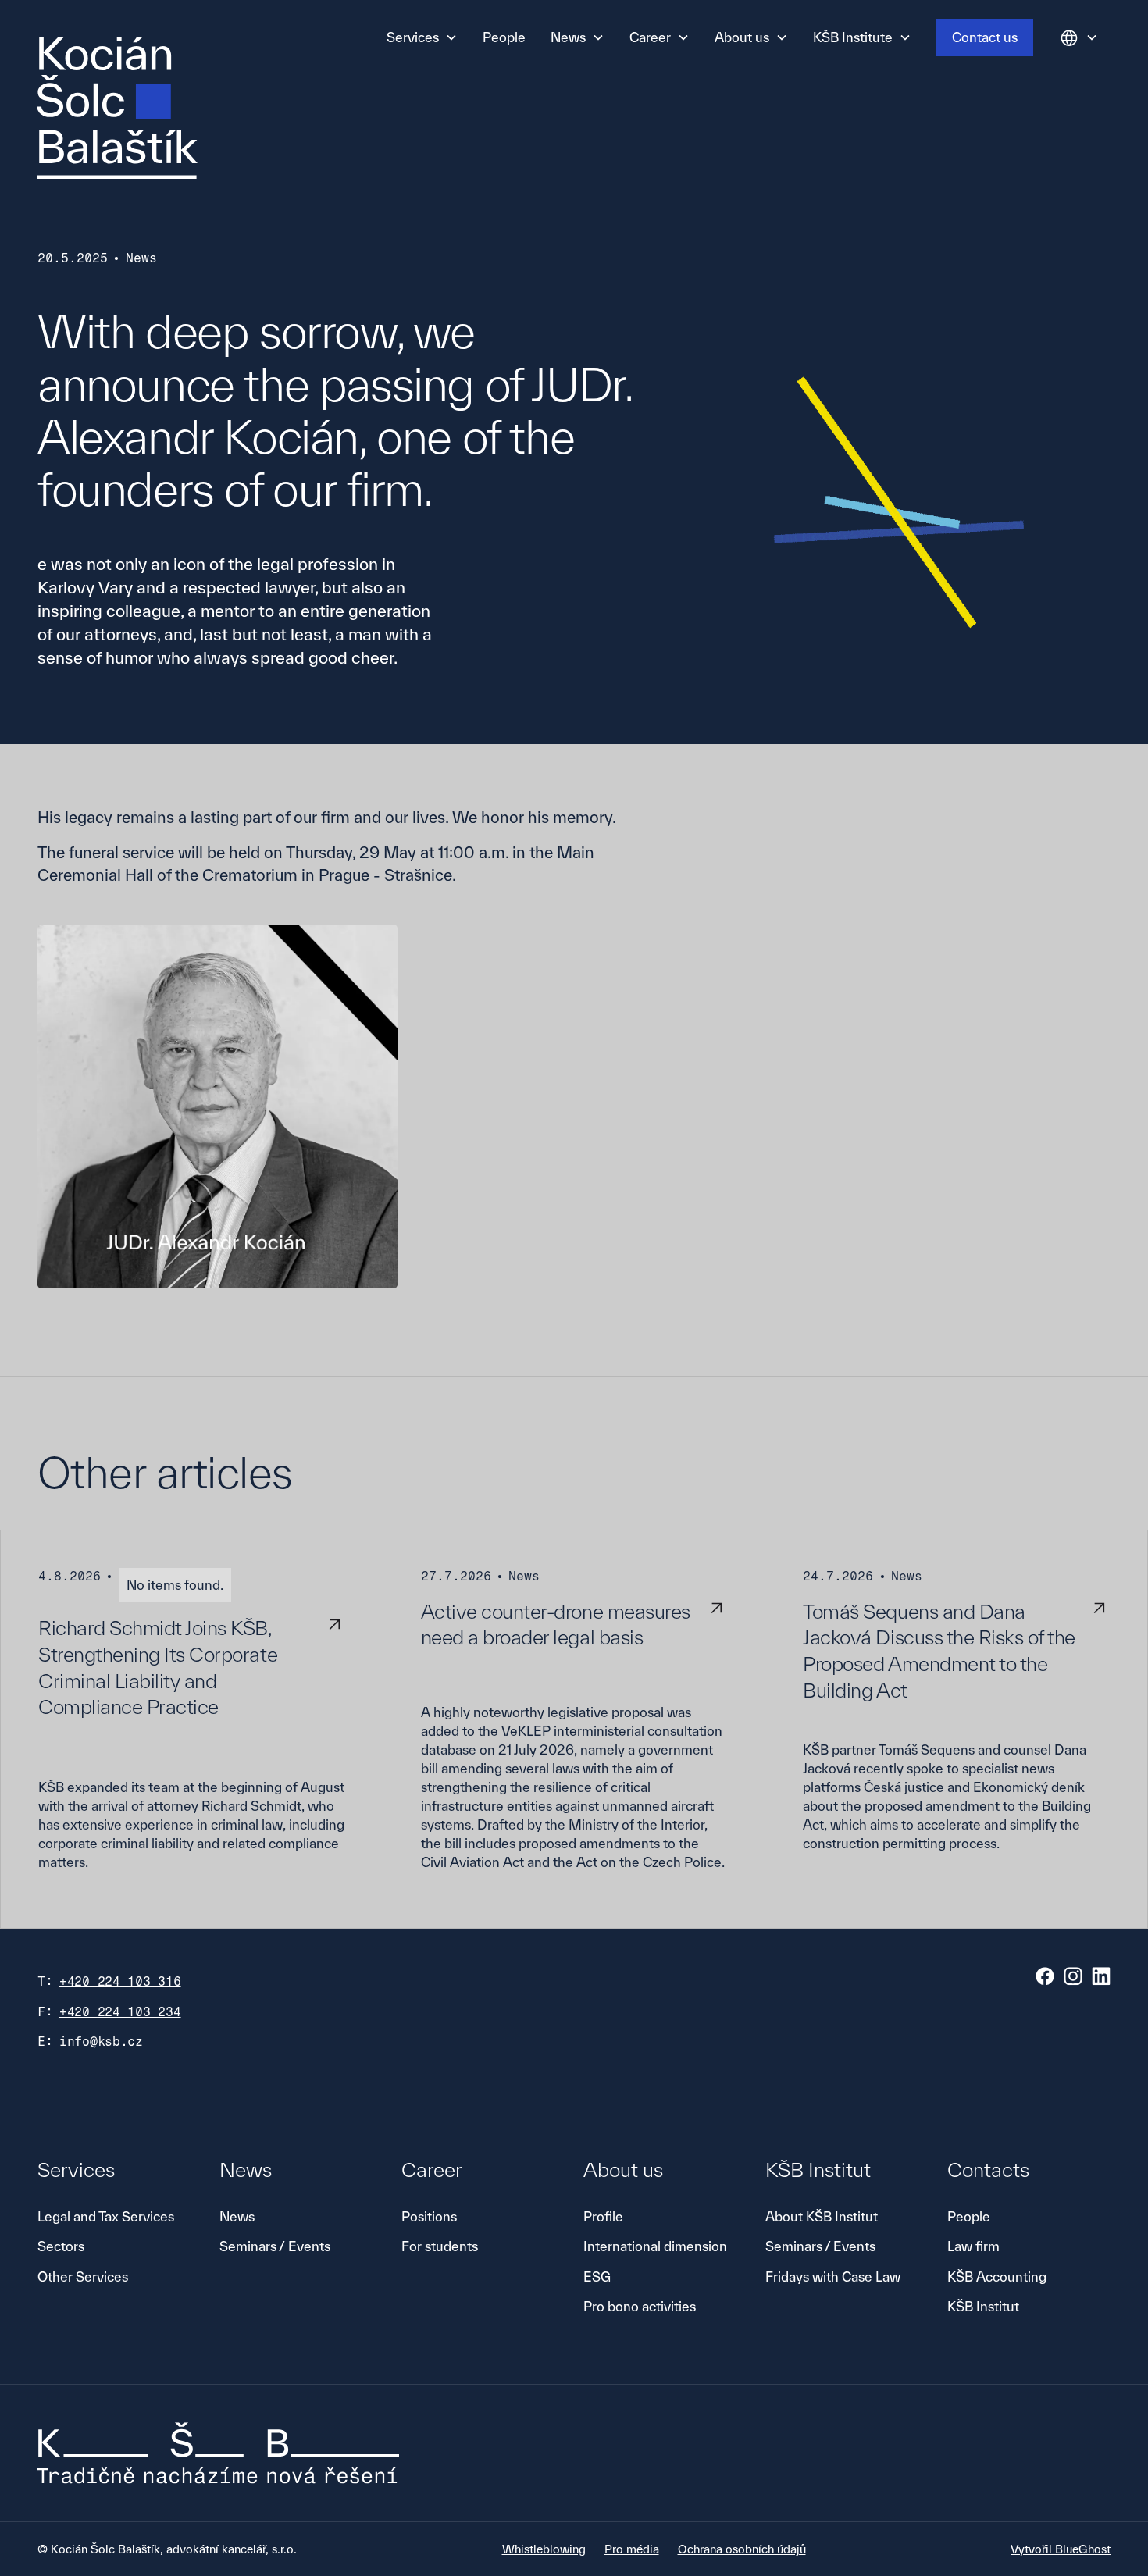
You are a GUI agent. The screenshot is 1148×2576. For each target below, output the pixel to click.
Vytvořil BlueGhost (1061, 2549)
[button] (422, 37)
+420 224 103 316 (120, 1981)
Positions (429, 2216)
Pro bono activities (640, 2306)
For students (440, 2246)
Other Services (83, 2277)
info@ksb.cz (101, 2042)
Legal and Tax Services (106, 2216)
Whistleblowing (544, 2549)
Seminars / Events (275, 2246)
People (504, 37)
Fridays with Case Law (833, 2277)
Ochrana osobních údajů (742, 2549)
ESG (597, 2277)
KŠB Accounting (997, 2277)
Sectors (61, 2246)
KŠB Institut (983, 2306)
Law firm (973, 2246)
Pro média (632, 2549)
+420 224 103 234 (120, 2012)
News (237, 2216)
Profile (603, 2216)
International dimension (655, 2246)
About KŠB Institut (822, 2216)
